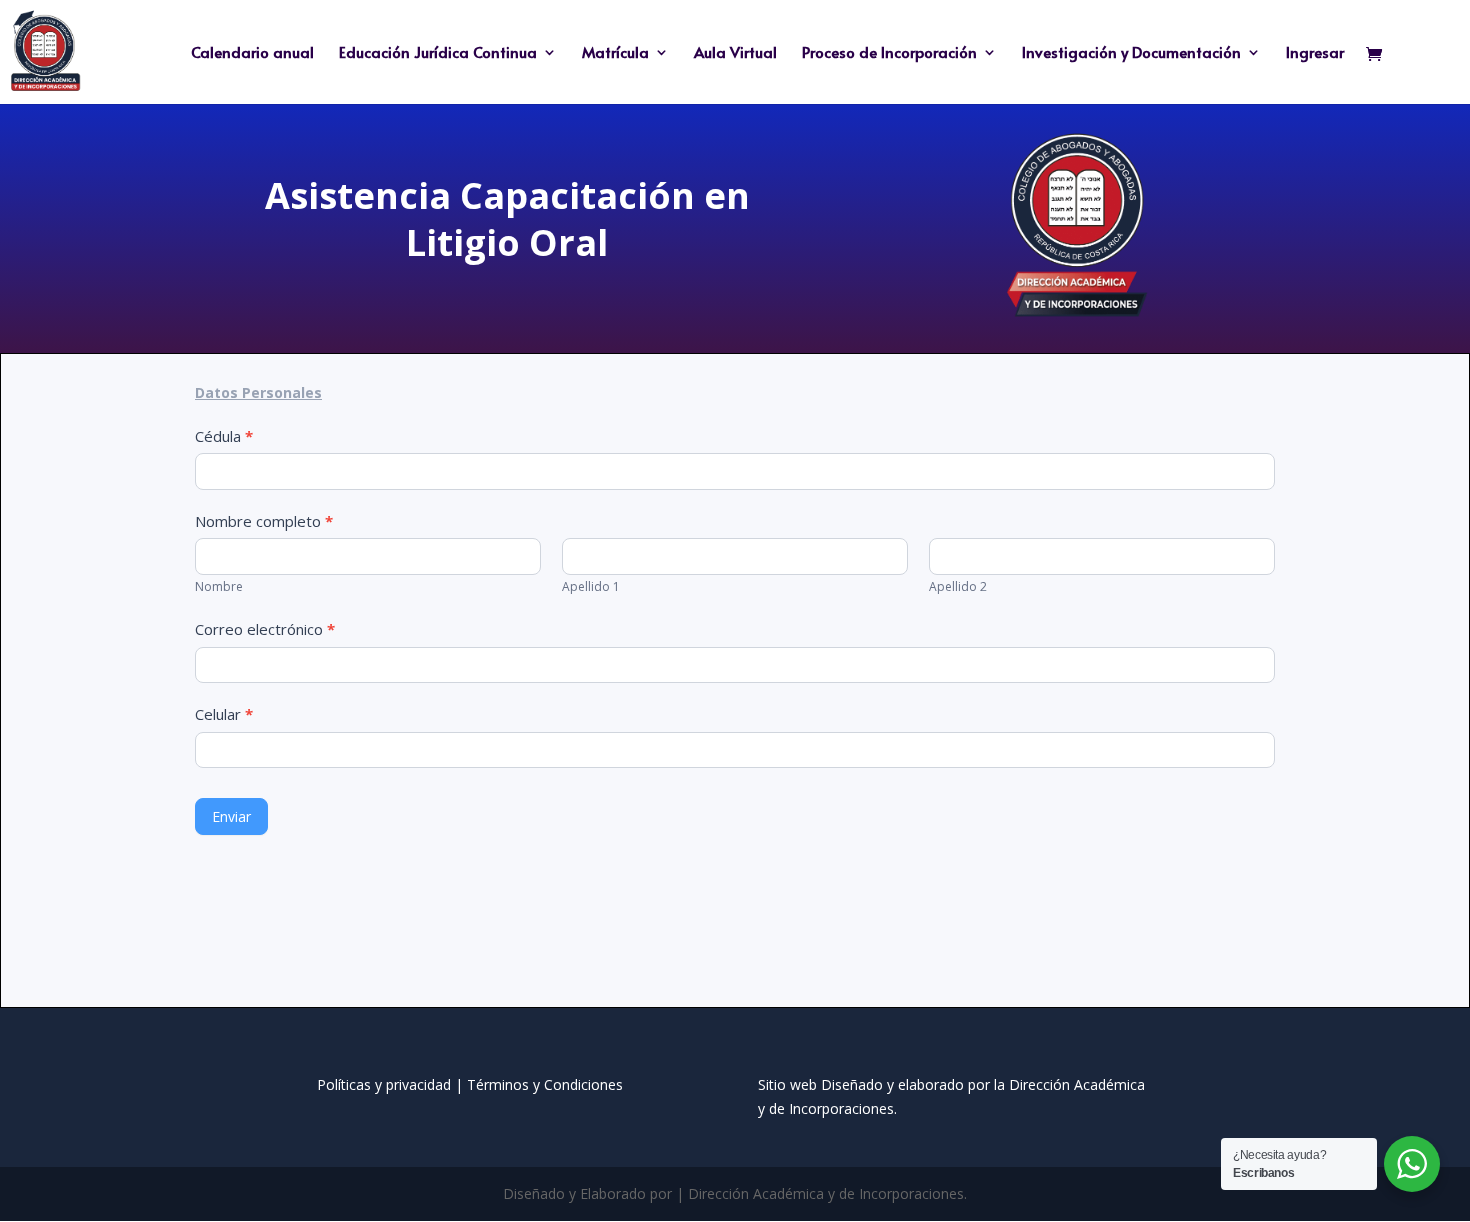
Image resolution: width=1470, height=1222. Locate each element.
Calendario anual (252, 53)
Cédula (224, 436)
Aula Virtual (735, 53)
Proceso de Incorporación (889, 53)
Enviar (231, 816)
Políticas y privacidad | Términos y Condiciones (470, 1084)
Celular (224, 714)
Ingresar (1315, 53)
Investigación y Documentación (1131, 53)
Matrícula (615, 53)
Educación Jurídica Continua (438, 53)
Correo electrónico (265, 629)
